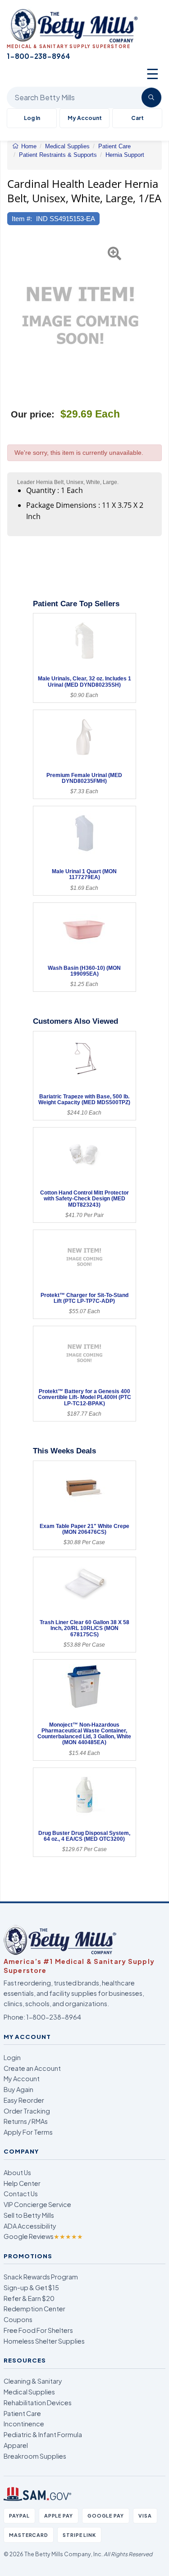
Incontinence (24, 2424)
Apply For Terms (28, 2132)
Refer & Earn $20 (29, 2298)
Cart (137, 118)
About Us (17, 2172)
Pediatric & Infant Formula (43, 2434)
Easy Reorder (24, 2100)
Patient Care (22, 2413)
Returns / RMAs (26, 2121)
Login (12, 2057)
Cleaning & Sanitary (33, 2381)
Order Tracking (27, 2111)
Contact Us (21, 2194)
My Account (85, 118)
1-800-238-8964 (54, 2017)
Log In (32, 118)
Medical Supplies (29, 2392)
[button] (12, 315)
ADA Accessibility (30, 2226)
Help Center (22, 2183)
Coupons (18, 2319)
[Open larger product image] (80, 315)
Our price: (33, 414)
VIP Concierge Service (37, 2204)
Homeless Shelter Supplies (44, 2341)
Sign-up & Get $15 (31, 2287)
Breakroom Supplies (35, 2456)
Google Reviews (43, 2236)
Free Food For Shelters (38, 2330)
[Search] (151, 98)
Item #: (22, 219)
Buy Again (18, 2089)
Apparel (16, 2445)
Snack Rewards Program (41, 2277)
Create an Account (32, 2068)
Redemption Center (34, 2309)
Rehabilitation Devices (38, 2403)
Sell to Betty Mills (29, 2215)
